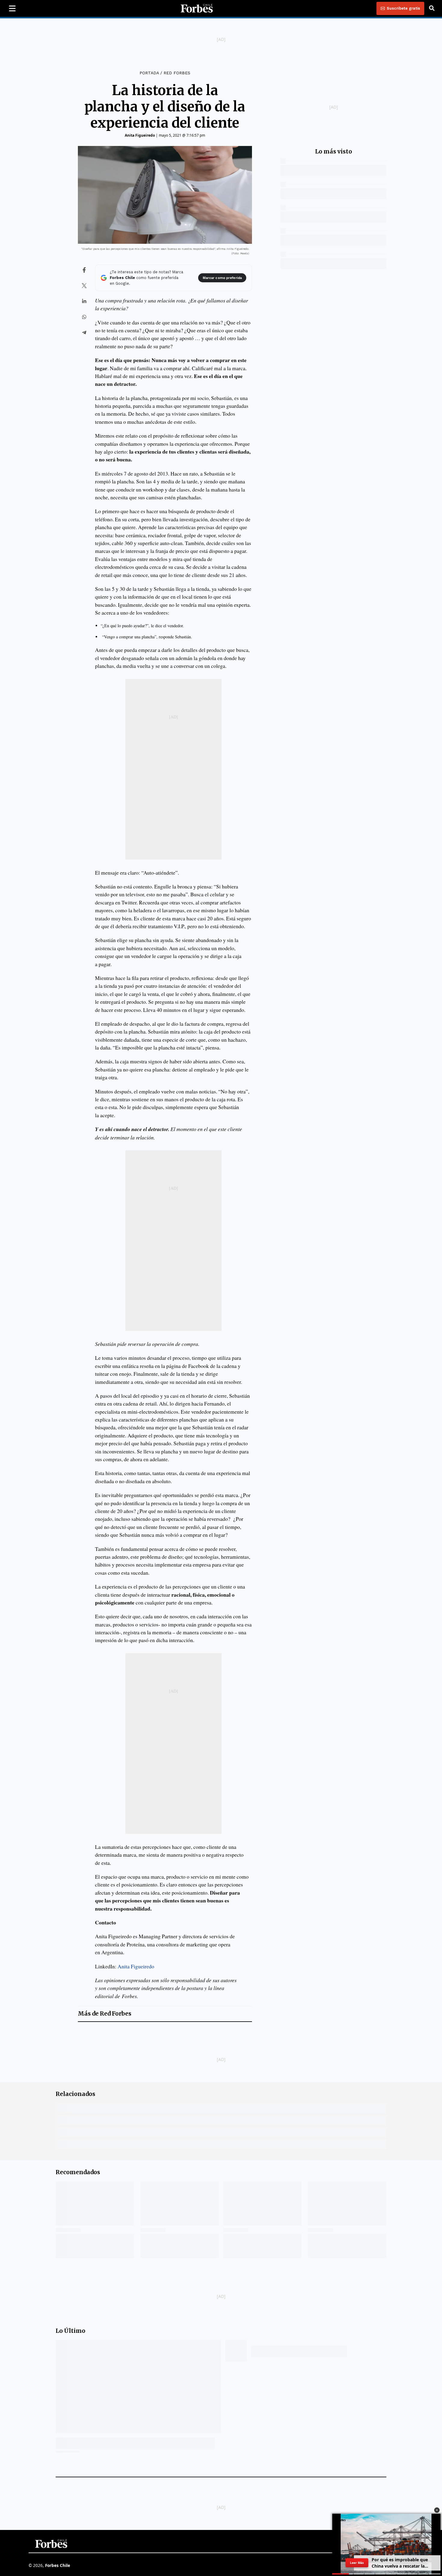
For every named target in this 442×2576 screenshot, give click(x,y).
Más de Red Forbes (105, 2014)
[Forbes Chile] (197, 8)
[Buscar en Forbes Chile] (432, 8)
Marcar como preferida (222, 278)
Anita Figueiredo (140, 135)
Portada (149, 73)
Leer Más (357, 2563)
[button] (437, 2510)
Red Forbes (177, 73)
